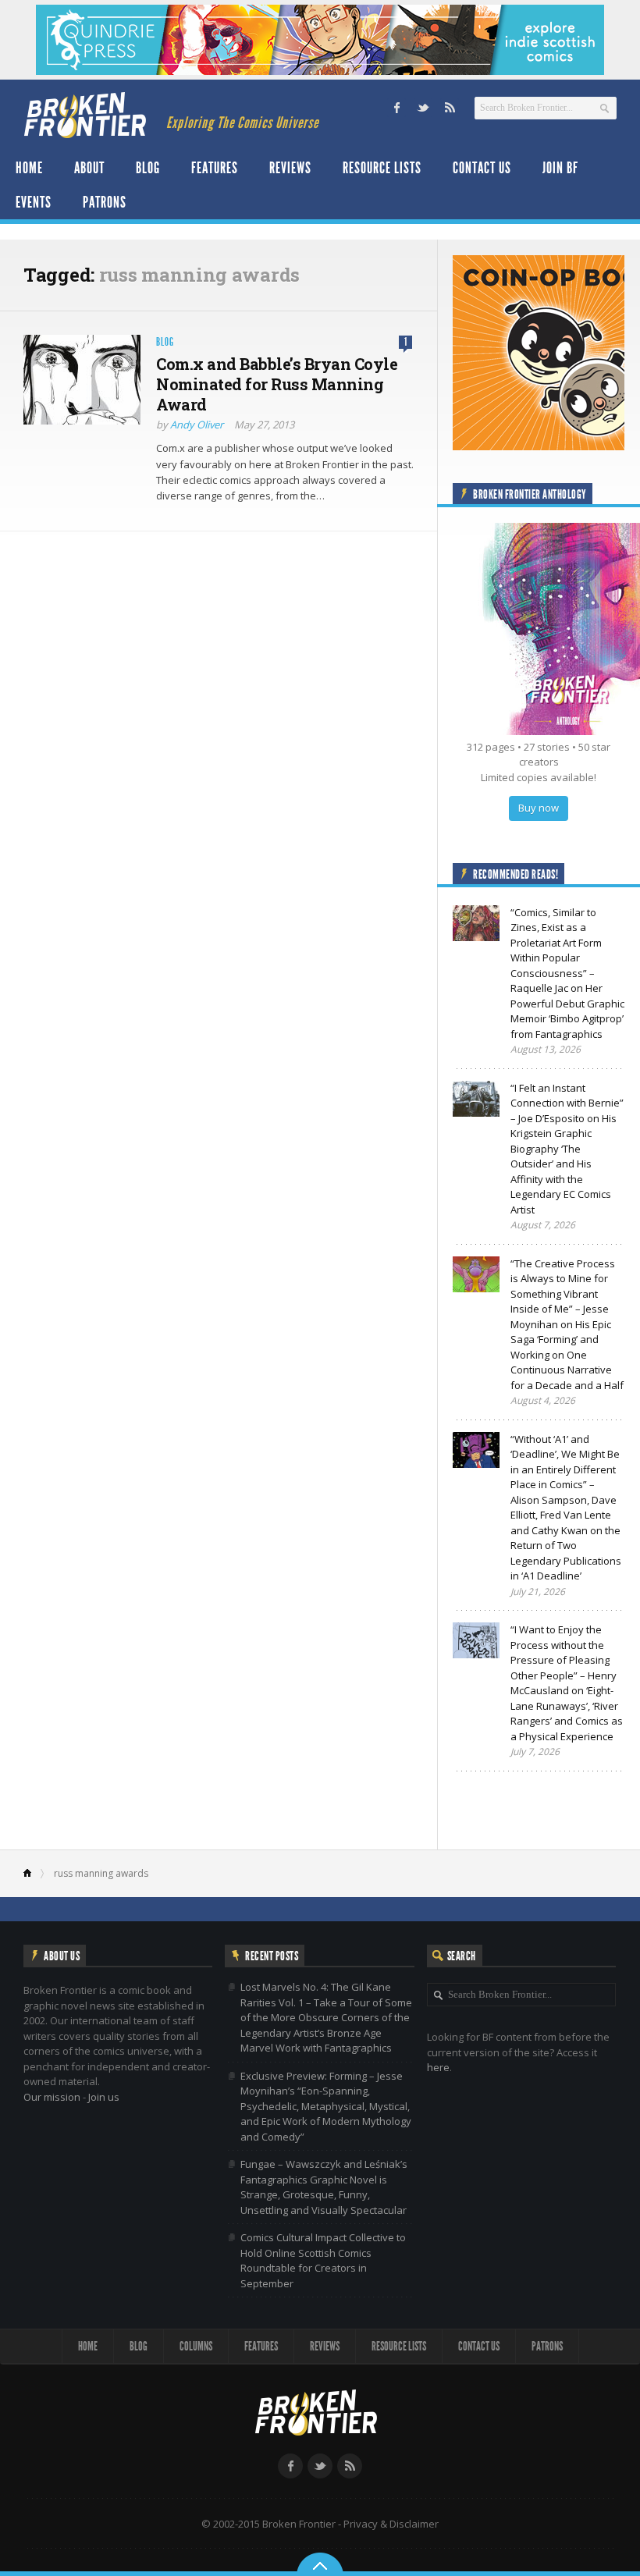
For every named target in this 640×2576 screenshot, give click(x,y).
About (89, 168)
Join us (104, 2097)
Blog (148, 168)
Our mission (52, 2097)
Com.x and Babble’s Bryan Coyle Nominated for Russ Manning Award (277, 384)
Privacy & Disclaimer (391, 2524)
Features (215, 168)
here (438, 2067)
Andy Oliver (197, 425)
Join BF (560, 168)
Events (34, 202)
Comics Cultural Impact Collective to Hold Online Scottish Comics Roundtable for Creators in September (323, 2260)
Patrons (105, 202)
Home (29, 168)
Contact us (482, 168)
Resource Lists (382, 168)
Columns (196, 2346)
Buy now (539, 808)
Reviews (290, 168)
